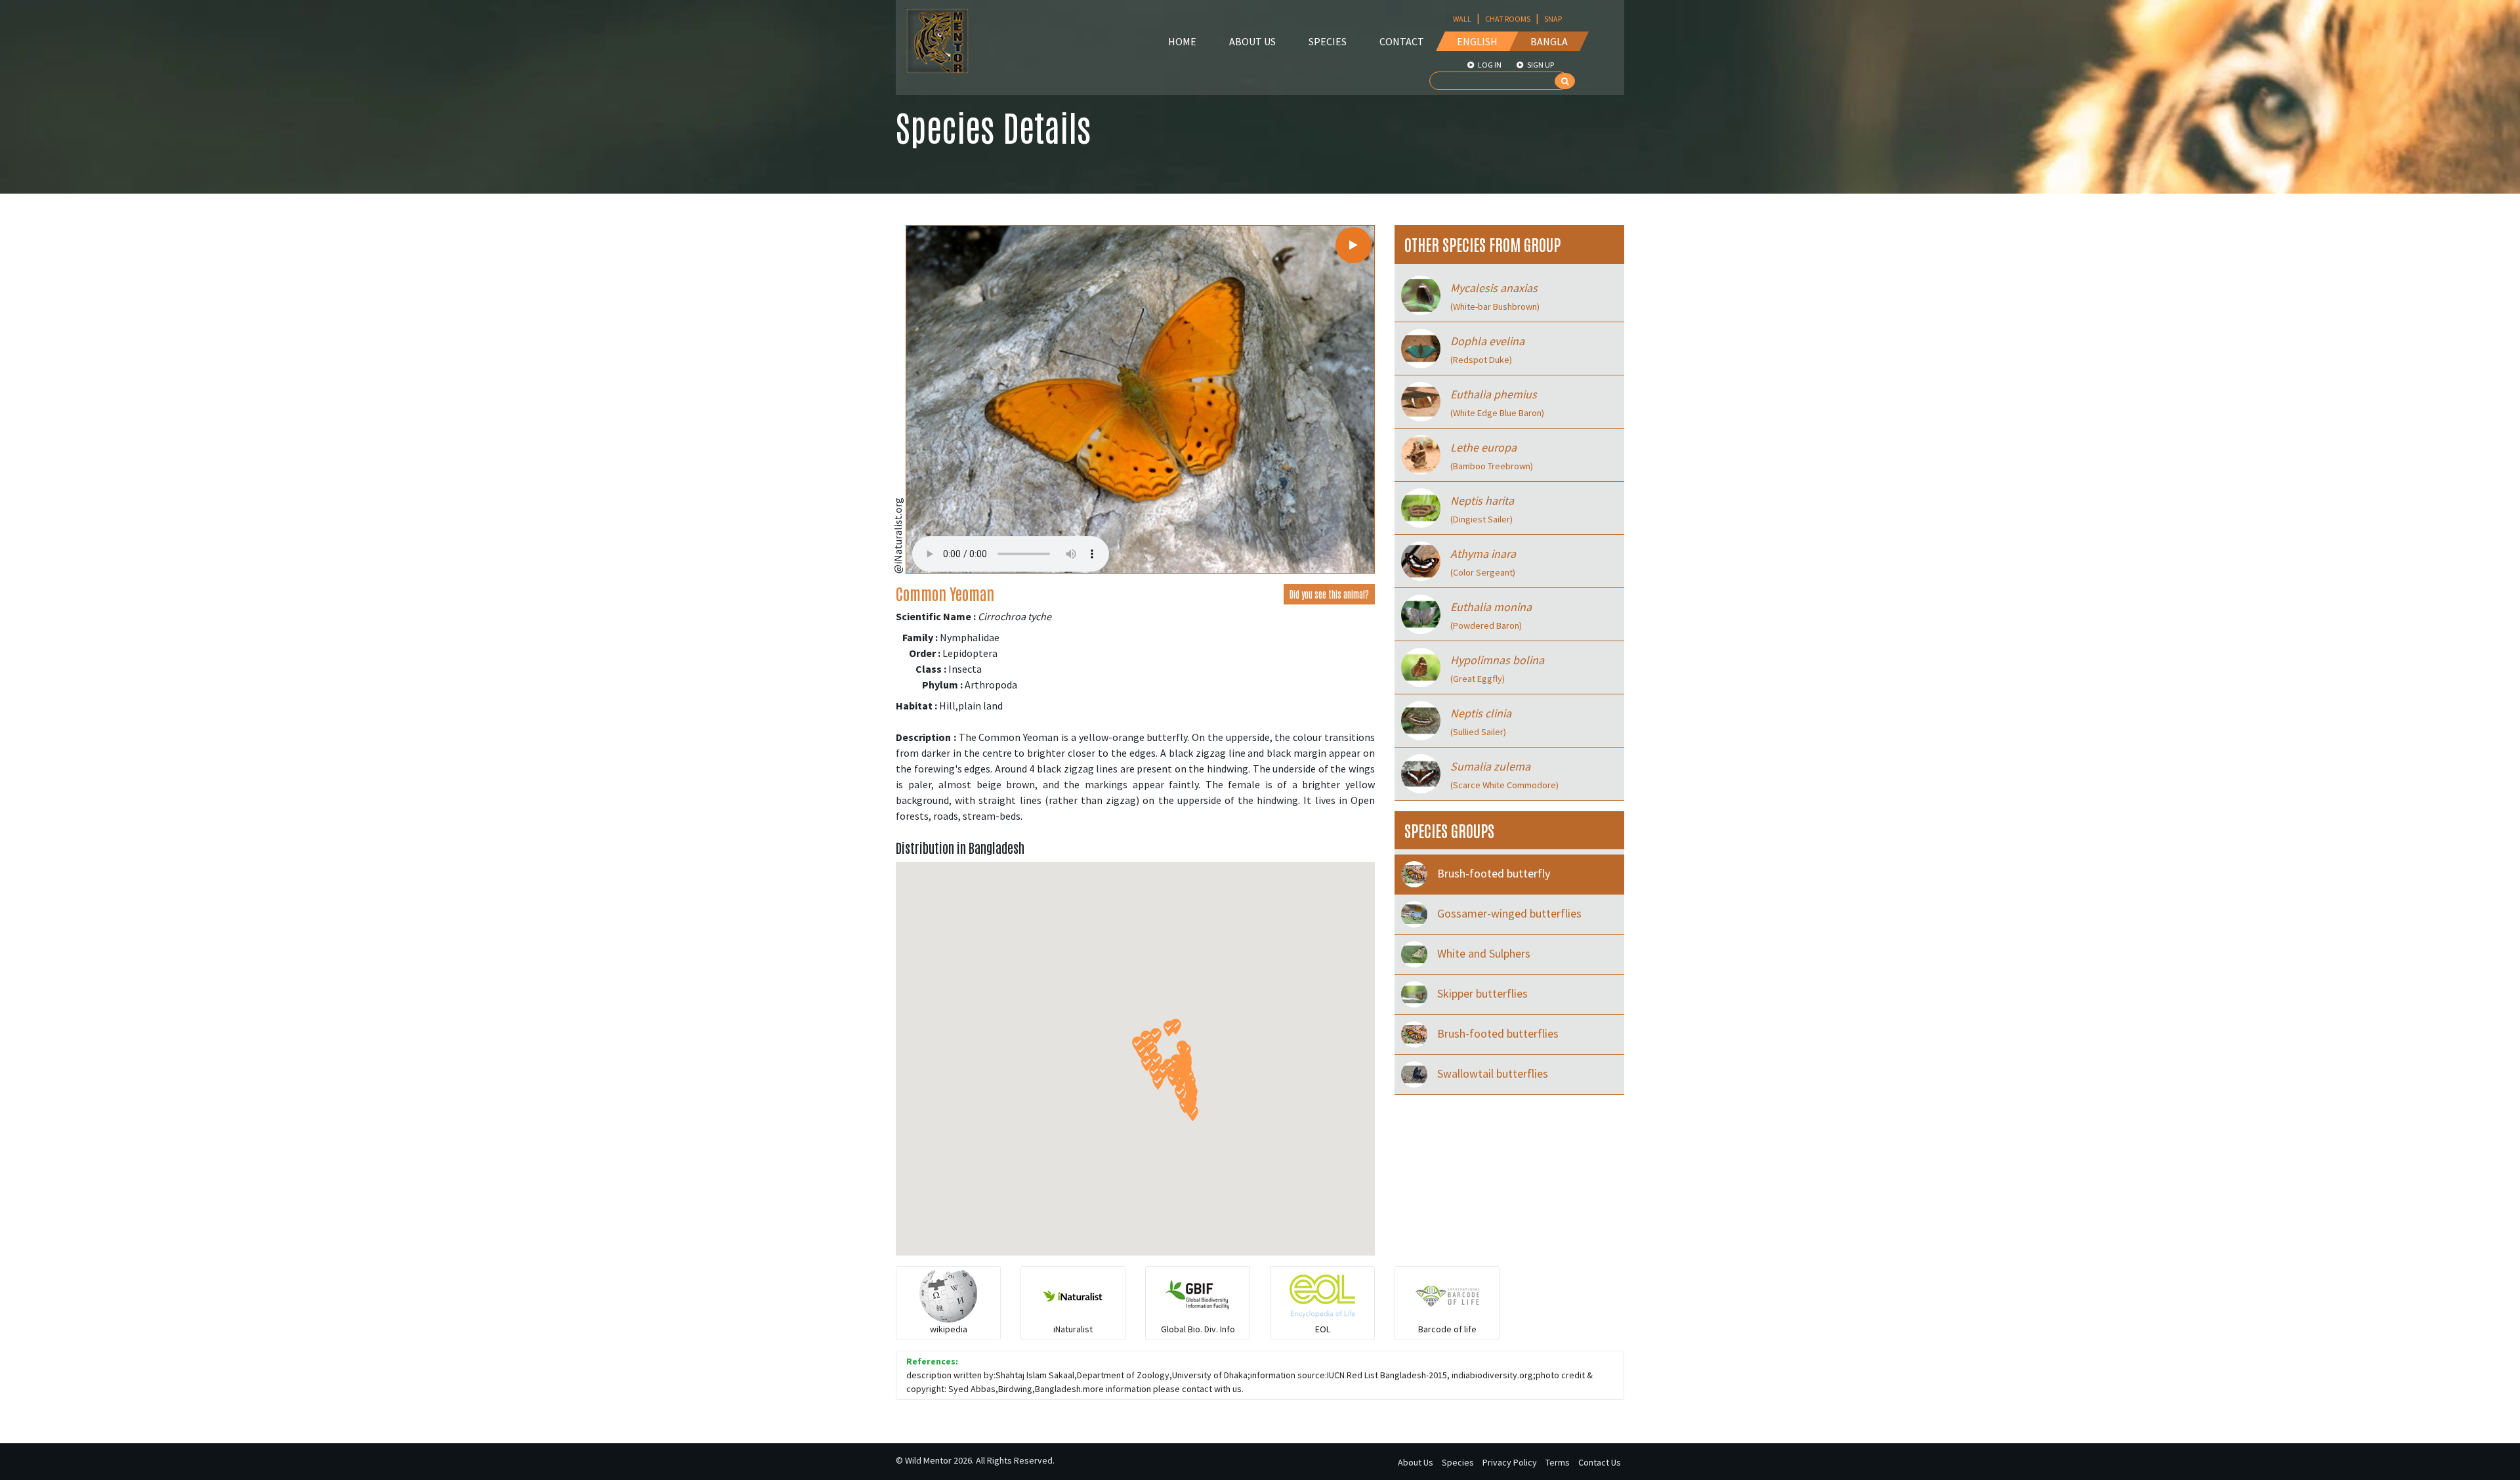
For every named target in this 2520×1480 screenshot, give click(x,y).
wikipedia (949, 1329)
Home (1182, 41)
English (1477, 41)
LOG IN (1489, 65)
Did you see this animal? (1329, 594)
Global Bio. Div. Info (1198, 1329)
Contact (1402, 41)
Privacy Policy (1510, 1462)
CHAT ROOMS (1508, 19)
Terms (1558, 1462)
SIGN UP (1540, 65)
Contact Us (1600, 1462)
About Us (1252, 41)
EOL (1323, 1329)
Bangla (1549, 41)
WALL (1462, 19)
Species (1328, 41)
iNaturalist (1073, 1329)
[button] (1176, 1027)
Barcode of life (1447, 1329)
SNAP (1553, 19)
